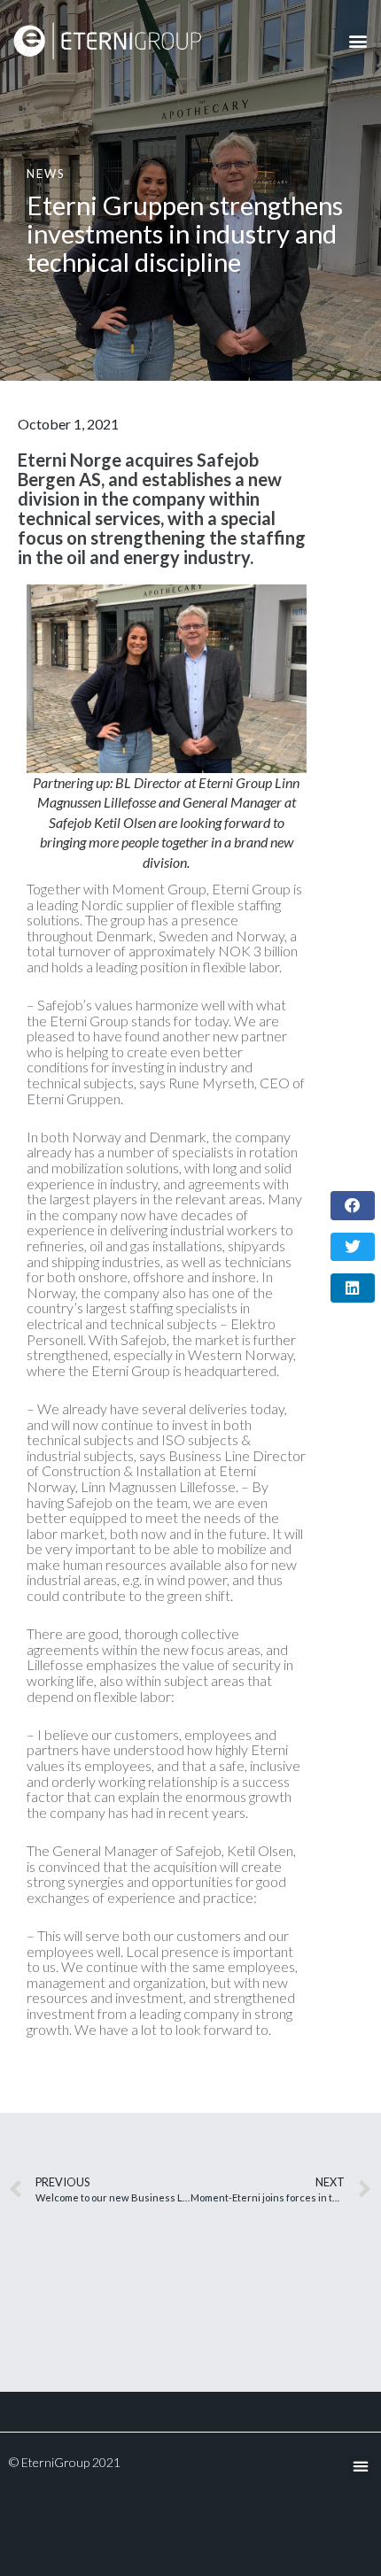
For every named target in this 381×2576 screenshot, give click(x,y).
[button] (358, 41)
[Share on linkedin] (353, 1288)
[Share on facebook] (353, 1206)
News (46, 174)
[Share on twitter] (353, 1247)
